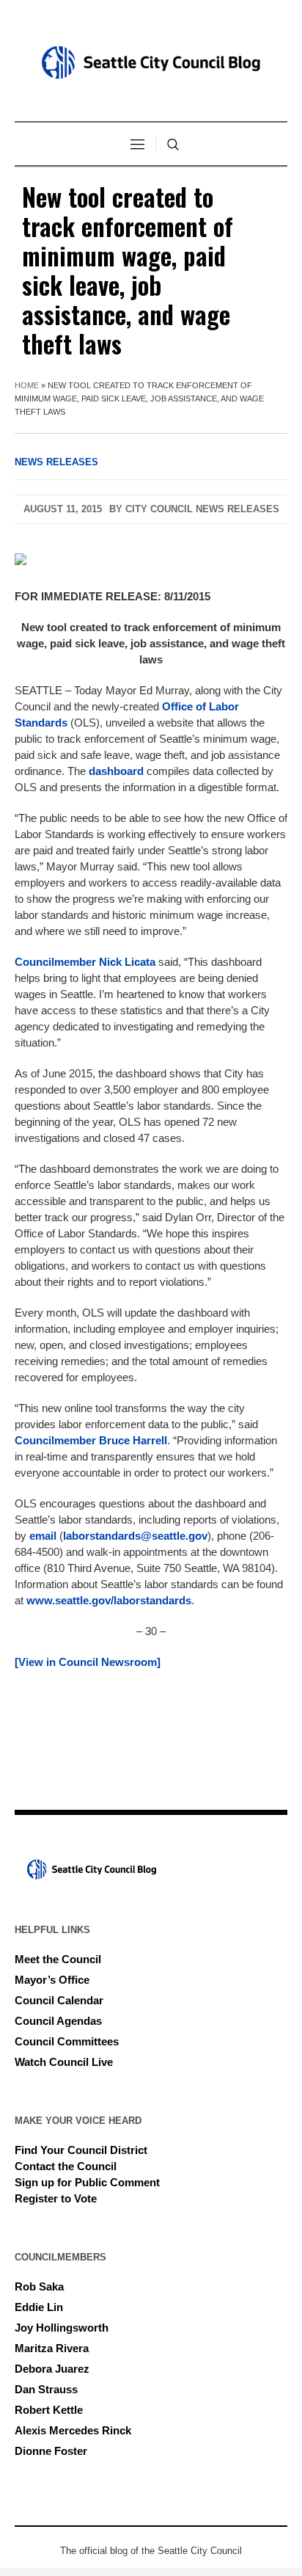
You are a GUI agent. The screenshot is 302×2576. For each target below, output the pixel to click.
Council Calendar (59, 2000)
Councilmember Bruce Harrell (91, 1440)
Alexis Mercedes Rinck (73, 2430)
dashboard (116, 771)
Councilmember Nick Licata (85, 962)
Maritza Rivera (52, 2348)
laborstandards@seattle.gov (135, 1536)
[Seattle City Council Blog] (151, 62)
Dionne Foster (51, 2451)
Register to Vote (56, 2198)
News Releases (56, 462)
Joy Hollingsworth (62, 2328)
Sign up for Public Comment (87, 2182)
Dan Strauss (46, 2389)
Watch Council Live (64, 2062)
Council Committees (67, 2041)
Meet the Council (58, 1959)
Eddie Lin (39, 2307)
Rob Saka (39, 2286)
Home (27, 385)
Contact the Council (66, 2166)
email (43, 1536)
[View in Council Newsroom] (88, 1662)
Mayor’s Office (52, 1980)
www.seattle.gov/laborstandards (109, 1600)
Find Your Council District (81, 2150)
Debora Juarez (52, 2369)
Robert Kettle (49, 2410)
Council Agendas (58, 2021)
